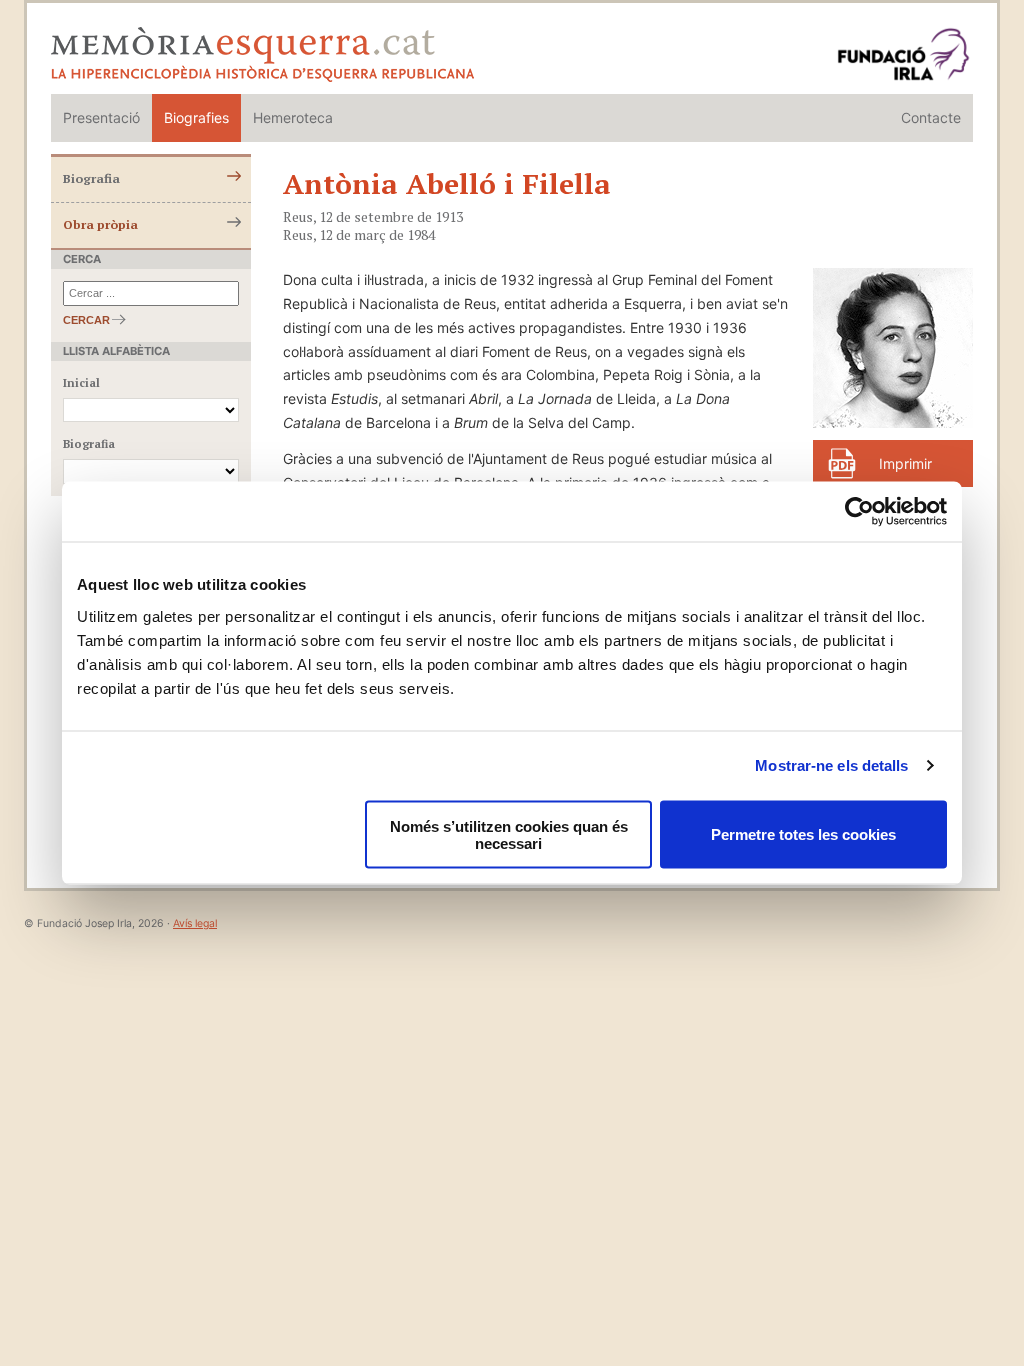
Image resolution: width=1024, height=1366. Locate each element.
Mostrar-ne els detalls (831, 765)
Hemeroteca (293, 117)
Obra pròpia (100, 224)
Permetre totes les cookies (803, 834)
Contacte (931, 117)
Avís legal (195, 923)
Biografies (196, 117)
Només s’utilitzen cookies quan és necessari (509, 834)
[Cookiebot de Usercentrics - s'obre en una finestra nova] (859, 512)
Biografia (91, 178)
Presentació (101, 117)
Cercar (86, 320)
